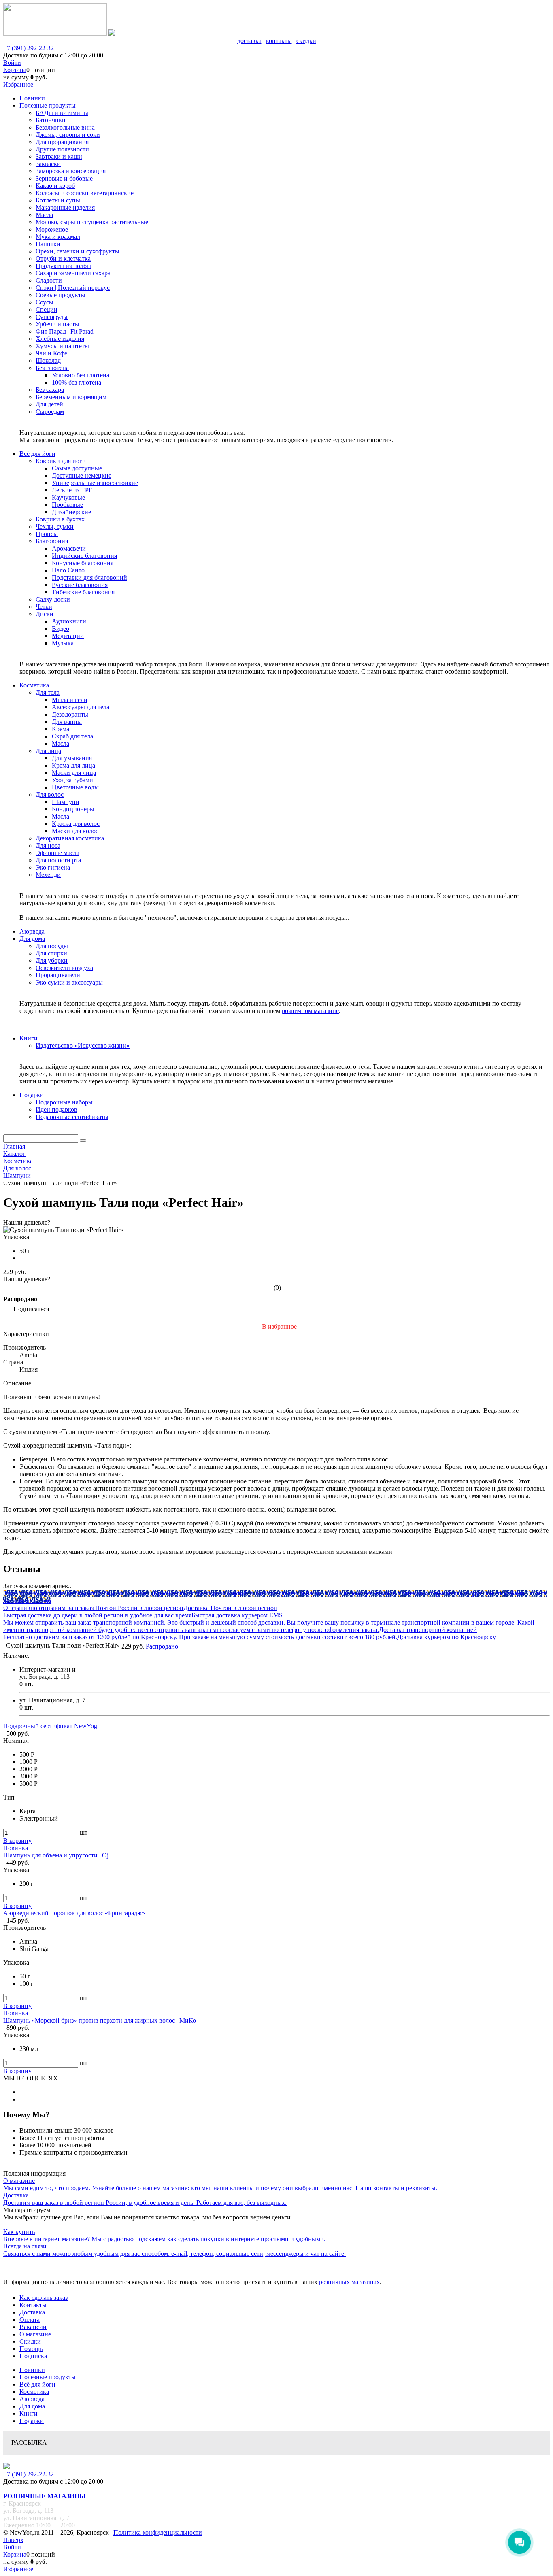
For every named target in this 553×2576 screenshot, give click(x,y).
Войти (12, 63)
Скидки (30, 2341)
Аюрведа (32, 2399)
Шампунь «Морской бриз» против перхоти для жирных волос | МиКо (100, 2020)
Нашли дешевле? (27, 1279)
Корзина (15, 70)
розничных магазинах (349, 2282)
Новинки (32, 2370)
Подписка (33, 2356)
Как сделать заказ (44, 2298)
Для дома (32, 2406)
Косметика (34, 2392)
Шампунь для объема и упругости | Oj (56, 1855)
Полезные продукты (48, 2377)
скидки (306, 41)
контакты (279, 41)
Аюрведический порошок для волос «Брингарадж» (74, 1913)
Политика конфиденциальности (158, 2532)
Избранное (18, 84)
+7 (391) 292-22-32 (29, 48)
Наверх (13, 2540)
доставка (249, 41)
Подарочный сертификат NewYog (50, 1726)
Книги (29, 2413)
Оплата (30, 2320)
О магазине (35, 2334)
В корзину (17, 1841)
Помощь (31, 2349)
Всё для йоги (37, 2384)
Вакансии (33, 2327)
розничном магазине (310, 1011)
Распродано (20, 1299)
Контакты (33, 2305)
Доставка (32, 2312)
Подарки (32, 2421)
